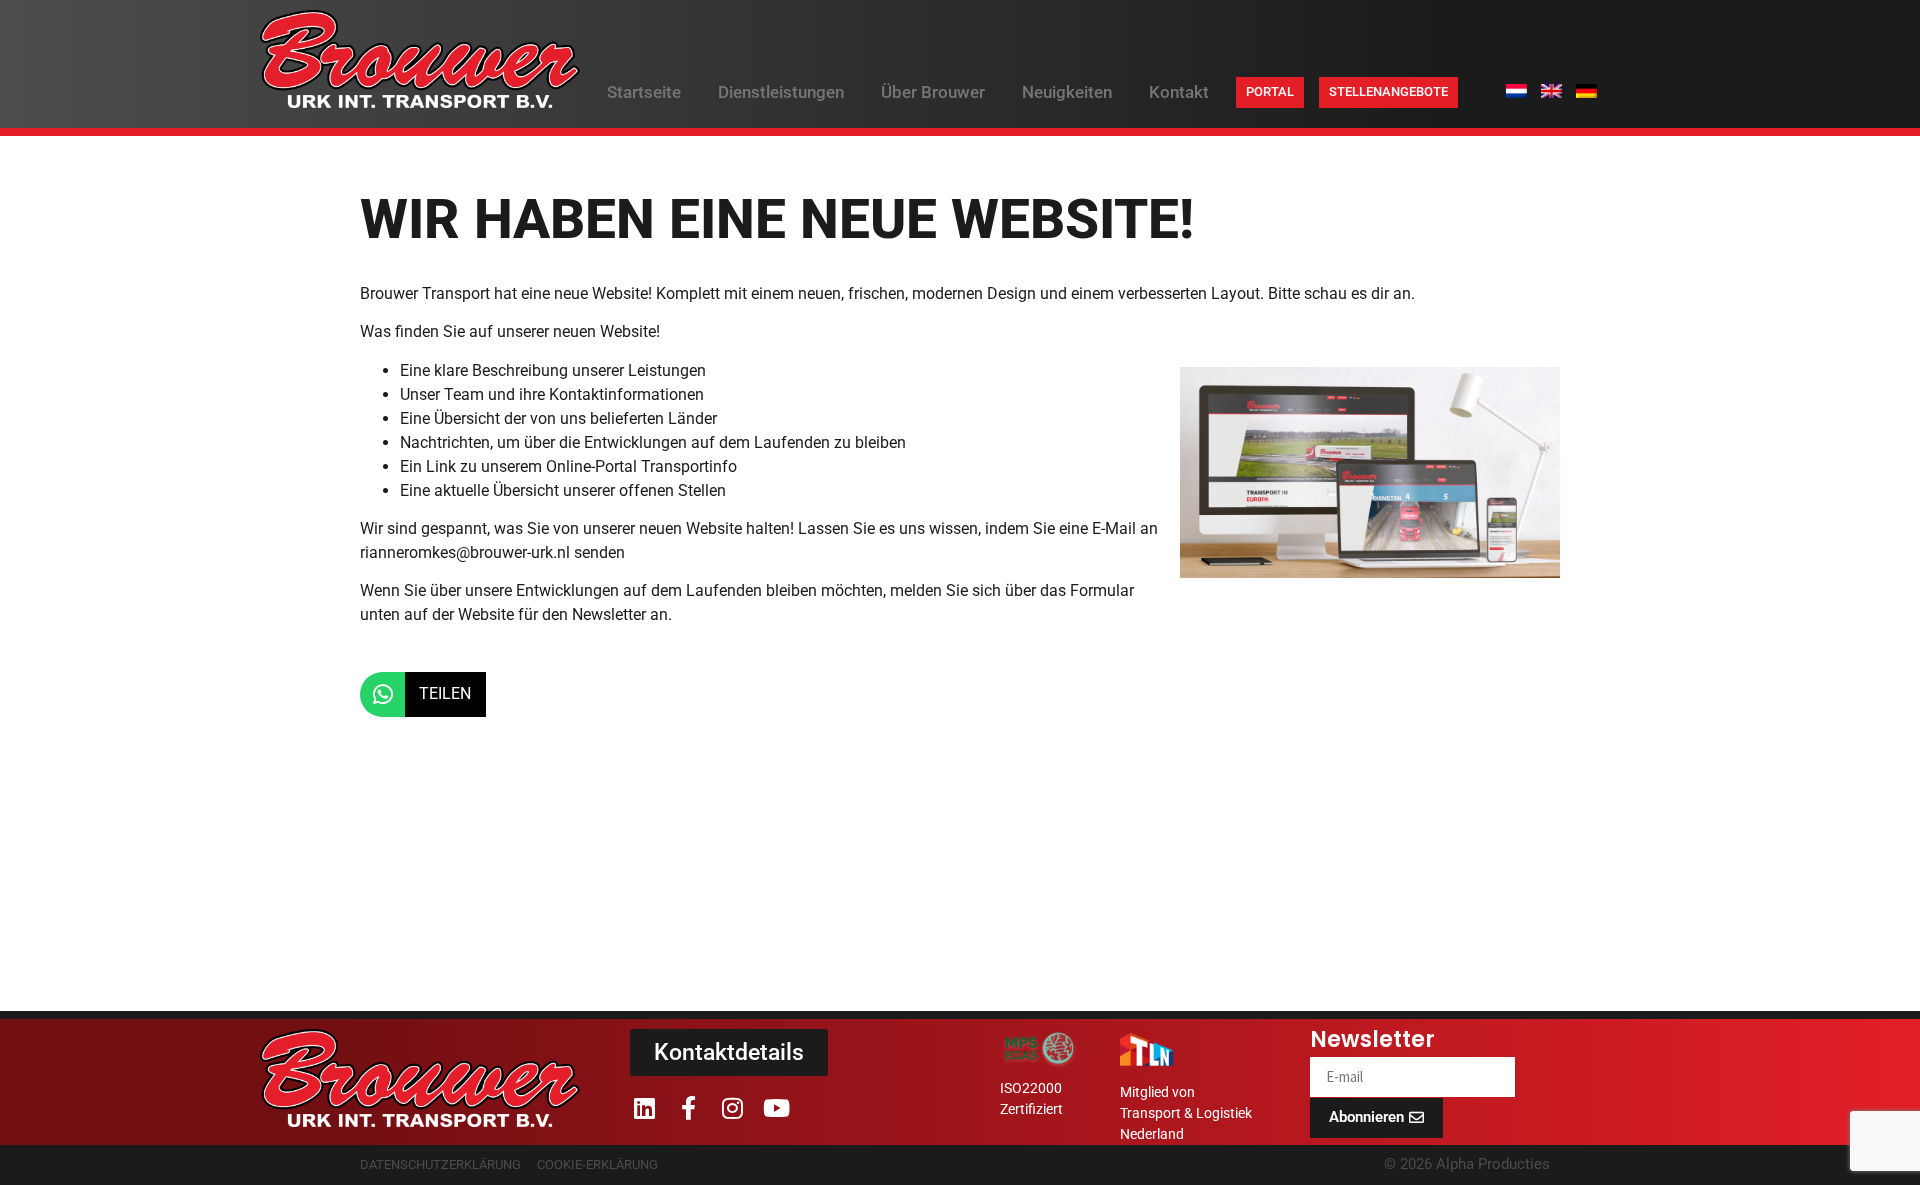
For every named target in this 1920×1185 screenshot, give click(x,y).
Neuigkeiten (1067, 92)
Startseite (644, 92)
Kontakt (1179, 92)
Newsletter (1372, 1042)
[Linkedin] (644, 1108)
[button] (423, 694)
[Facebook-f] (688, 1108)
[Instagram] (732, 1108)
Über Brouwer (933, 92)
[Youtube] (776, 1108)
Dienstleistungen (781, 92)
